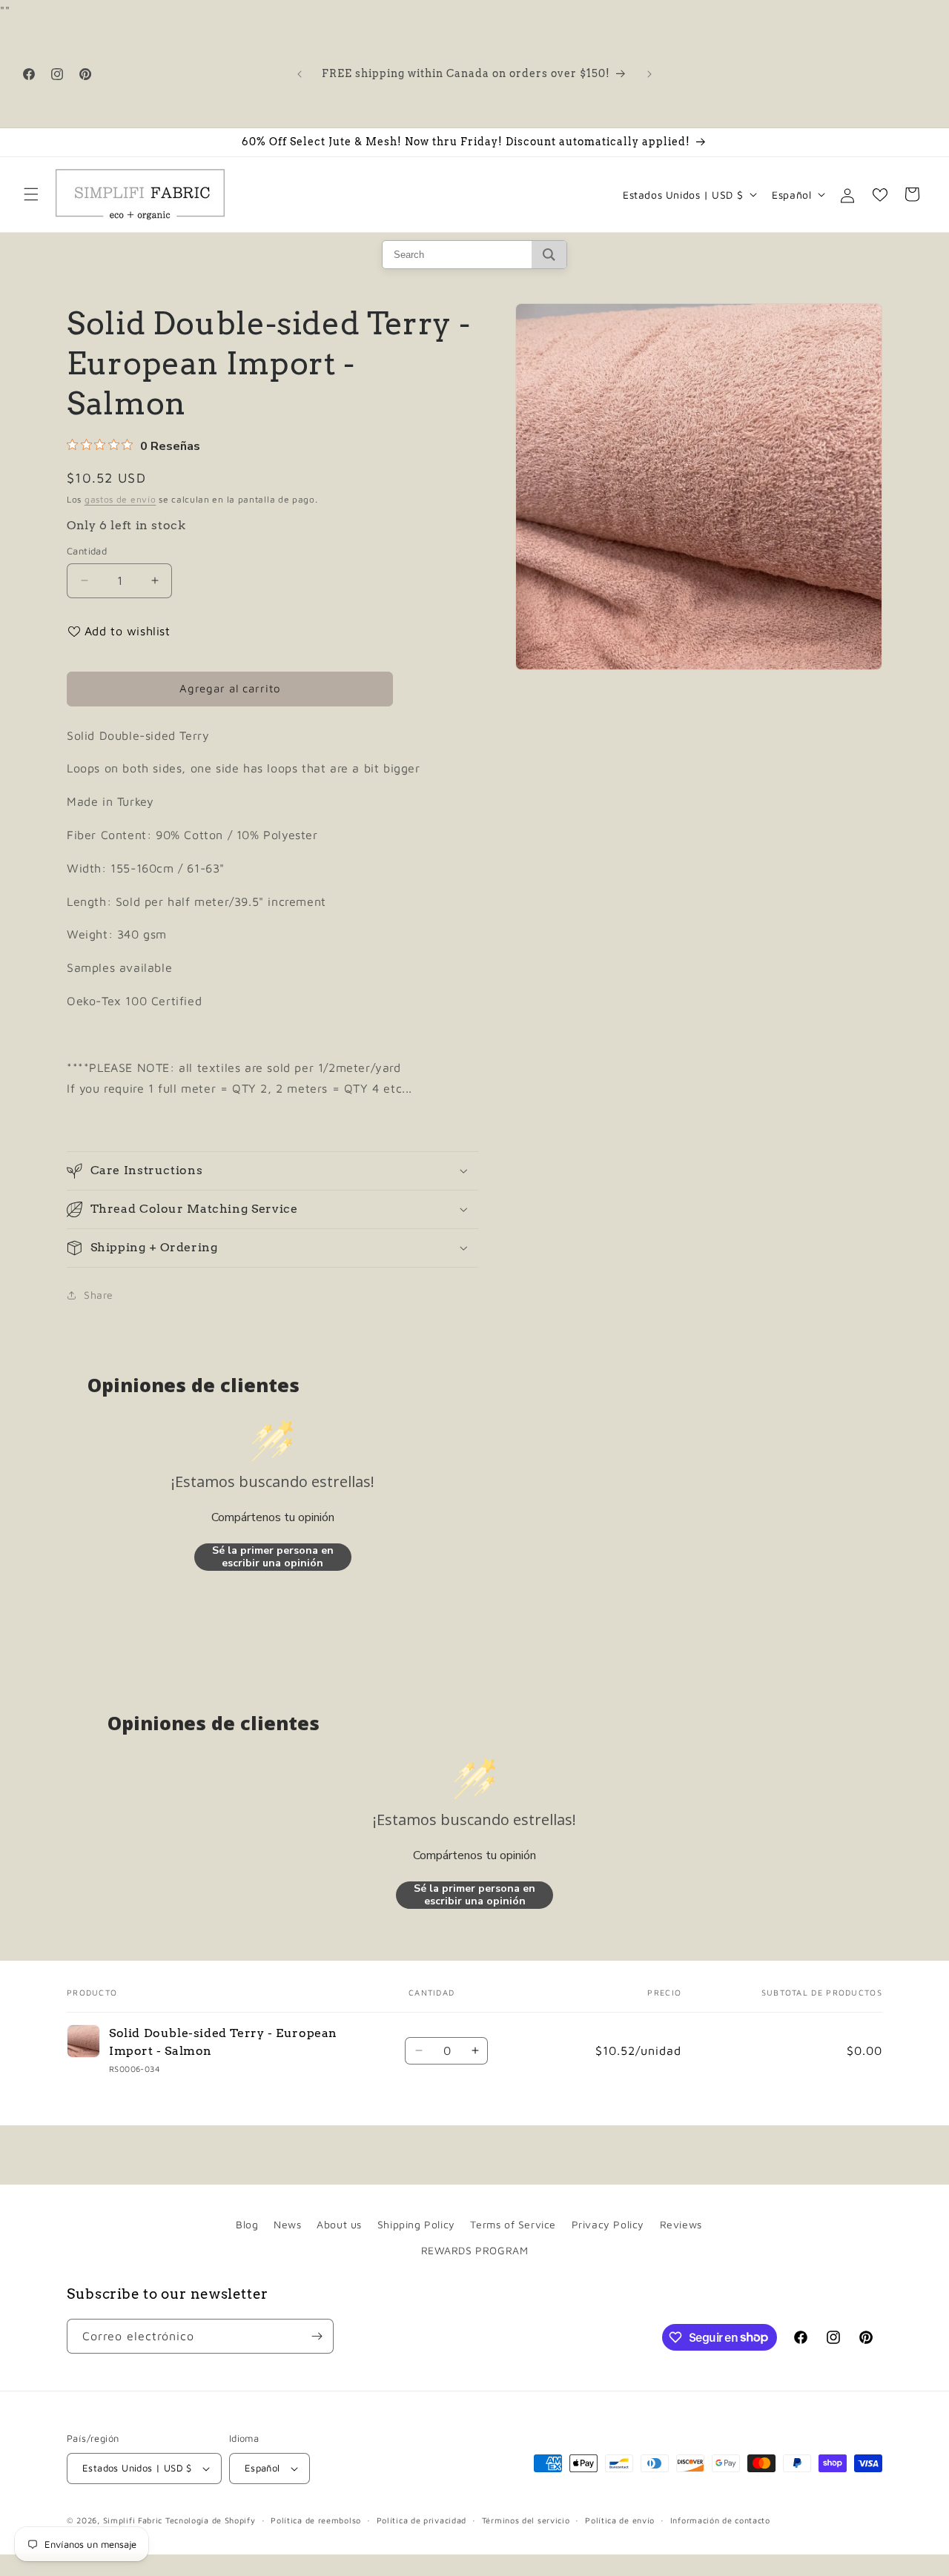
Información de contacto (720, 2520)
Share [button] (99, 1295)
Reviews (681, 2224)
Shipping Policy (416, 2224)
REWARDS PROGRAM (475, 2250)
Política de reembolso (316, 2520)
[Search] (549, 255)
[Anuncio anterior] (300, 74)
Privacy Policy (608, 2224)
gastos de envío (120, 499)
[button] (31, 194)
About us (339, 2224)
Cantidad (87, 551)
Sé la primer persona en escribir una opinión (273, 1557)
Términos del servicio (526, 2520)
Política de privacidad (421, 2520)
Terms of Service (513, 2224)
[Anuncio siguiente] (649, 74)
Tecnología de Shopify (211, 2520)
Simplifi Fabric (133, 2520)
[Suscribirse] (317, 2336)
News (287, 2224)
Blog (247, 2224)
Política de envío (620, 2520)
